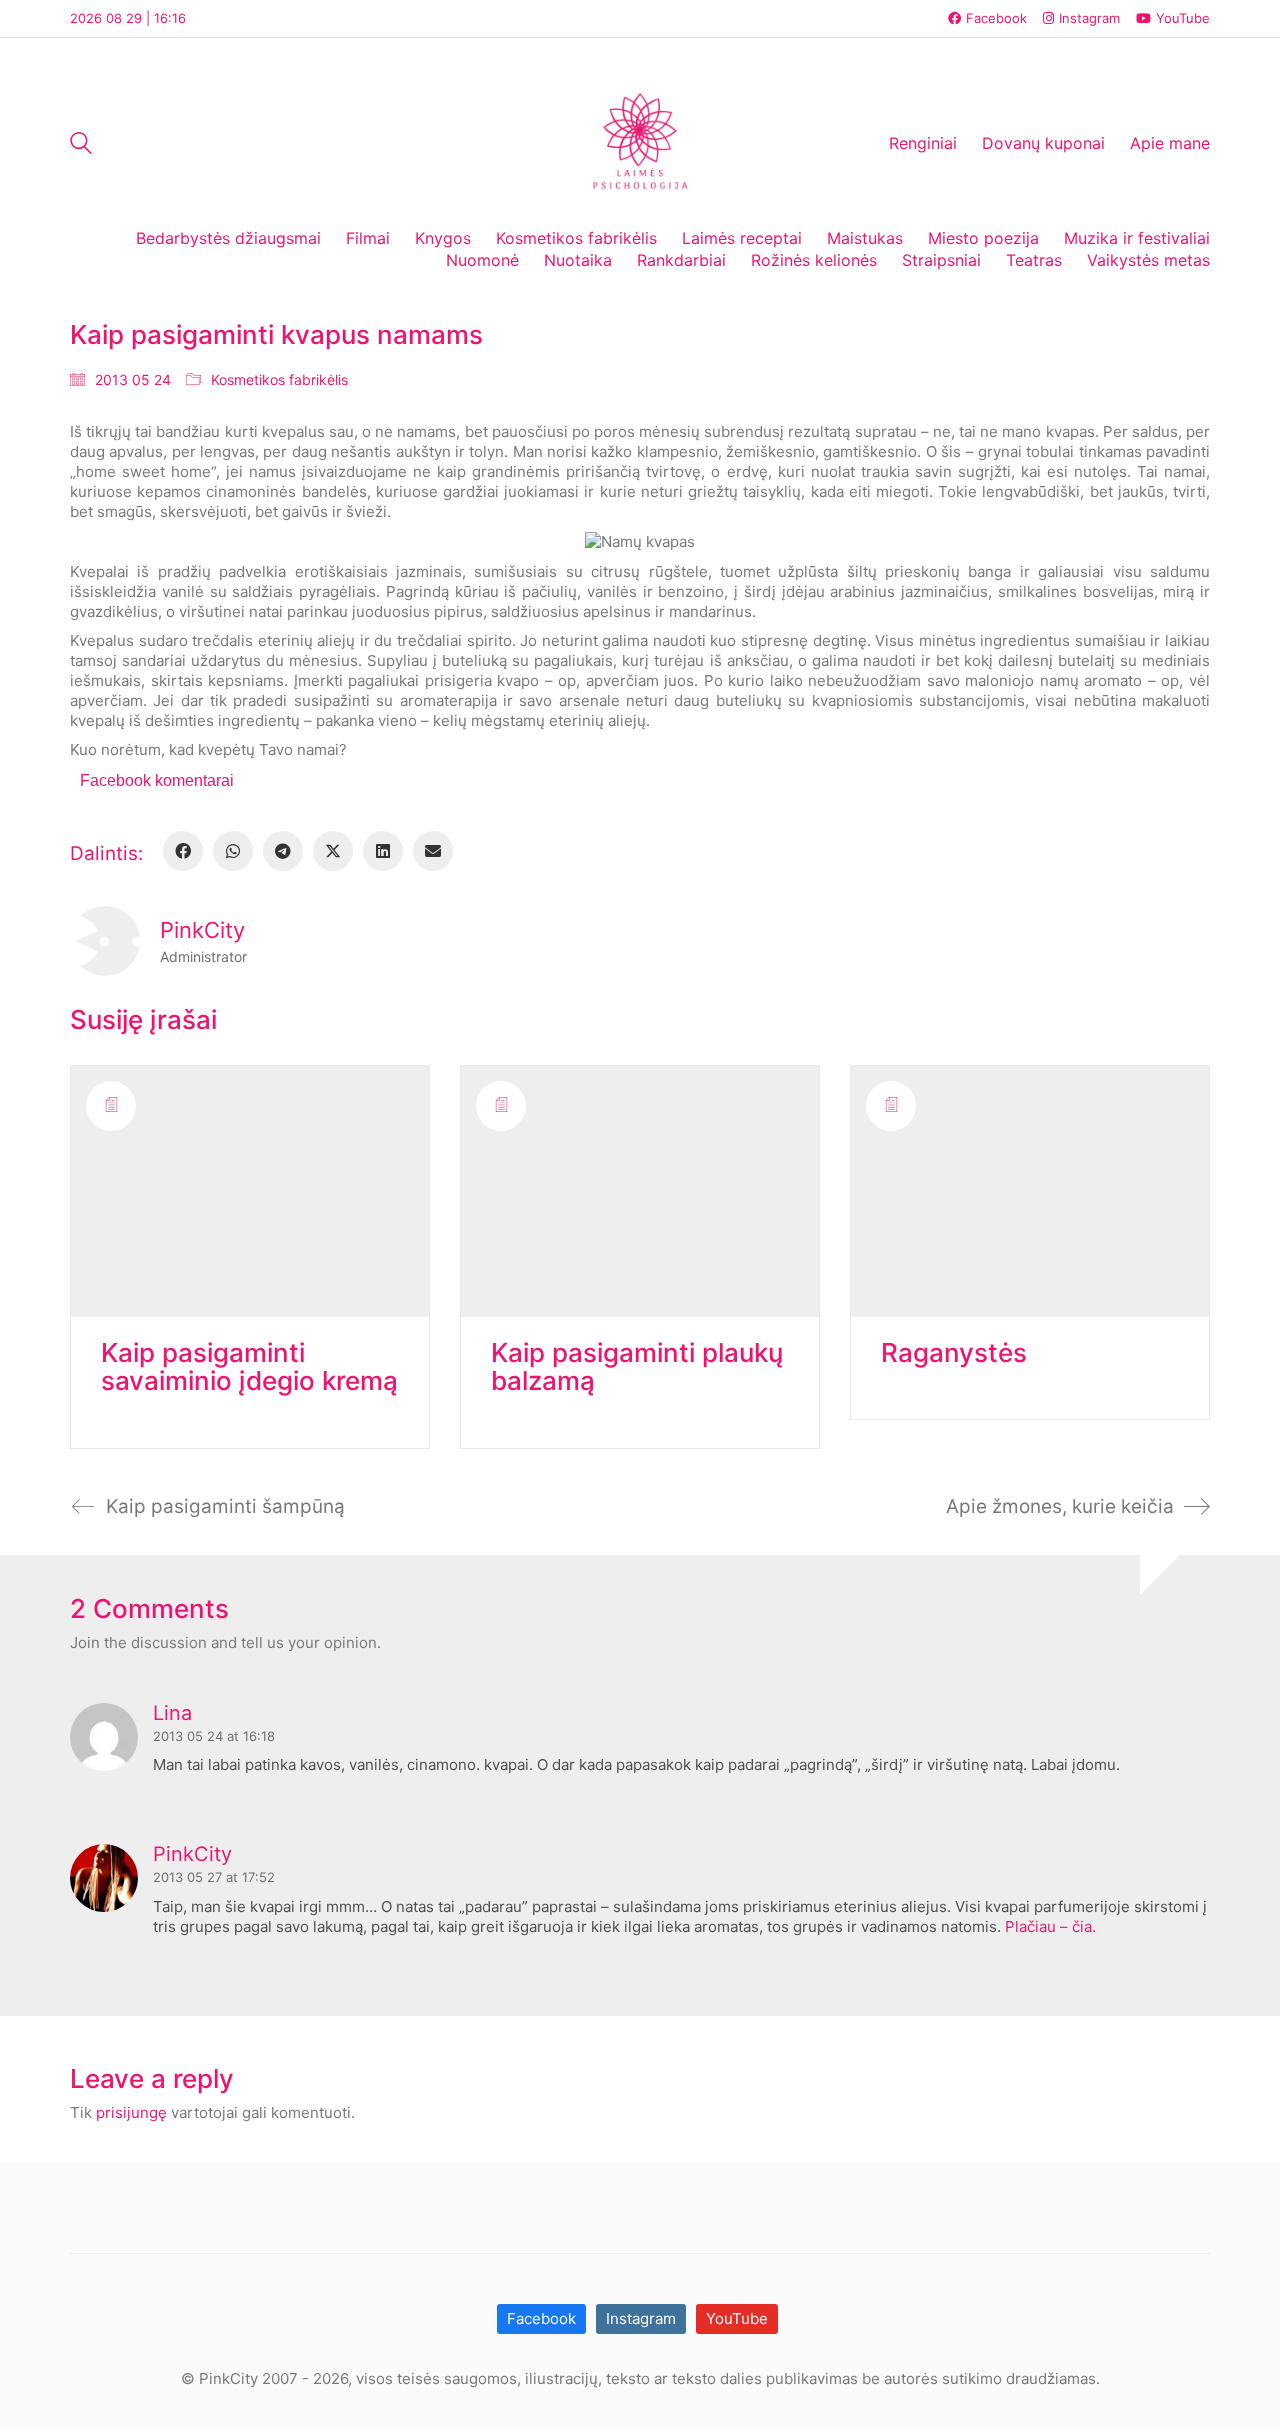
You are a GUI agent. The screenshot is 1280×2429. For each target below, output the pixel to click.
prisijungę (131, 2112)
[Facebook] (183, 851)
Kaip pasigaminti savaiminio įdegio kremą (249, 1367)
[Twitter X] (333, 851)
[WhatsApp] (233, 851)
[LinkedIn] (383, 851)
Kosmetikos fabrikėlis (279, 379)
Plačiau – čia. (1048, 1926)
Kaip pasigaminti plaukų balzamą (637, 1367)
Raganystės (954, 1353)
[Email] (433, 851)
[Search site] (81, 145)
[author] (105, 941)
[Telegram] (283, 851)
